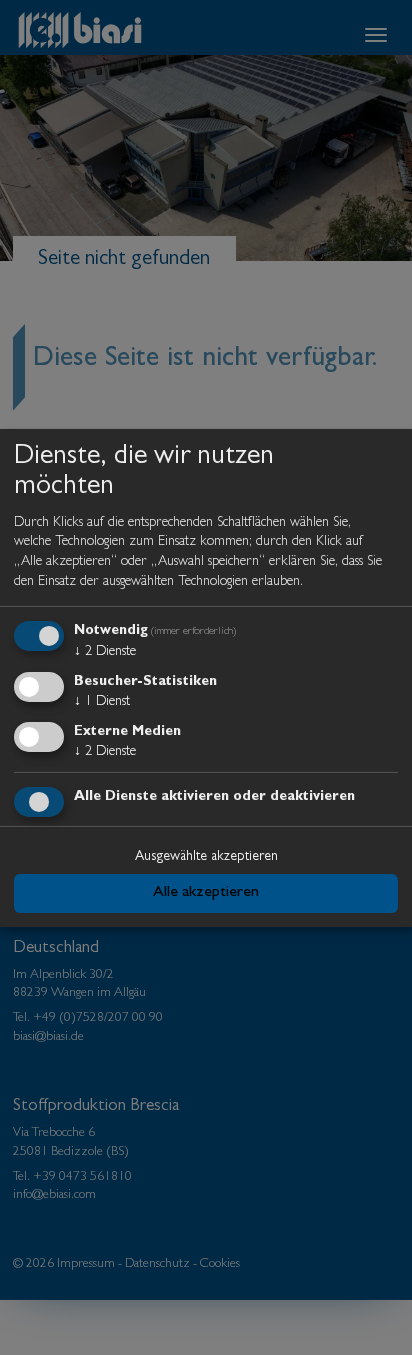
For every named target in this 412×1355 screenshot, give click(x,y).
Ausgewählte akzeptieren (206, 857)
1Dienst (102, 702)
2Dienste (105, 652)
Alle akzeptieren (206, 893)
